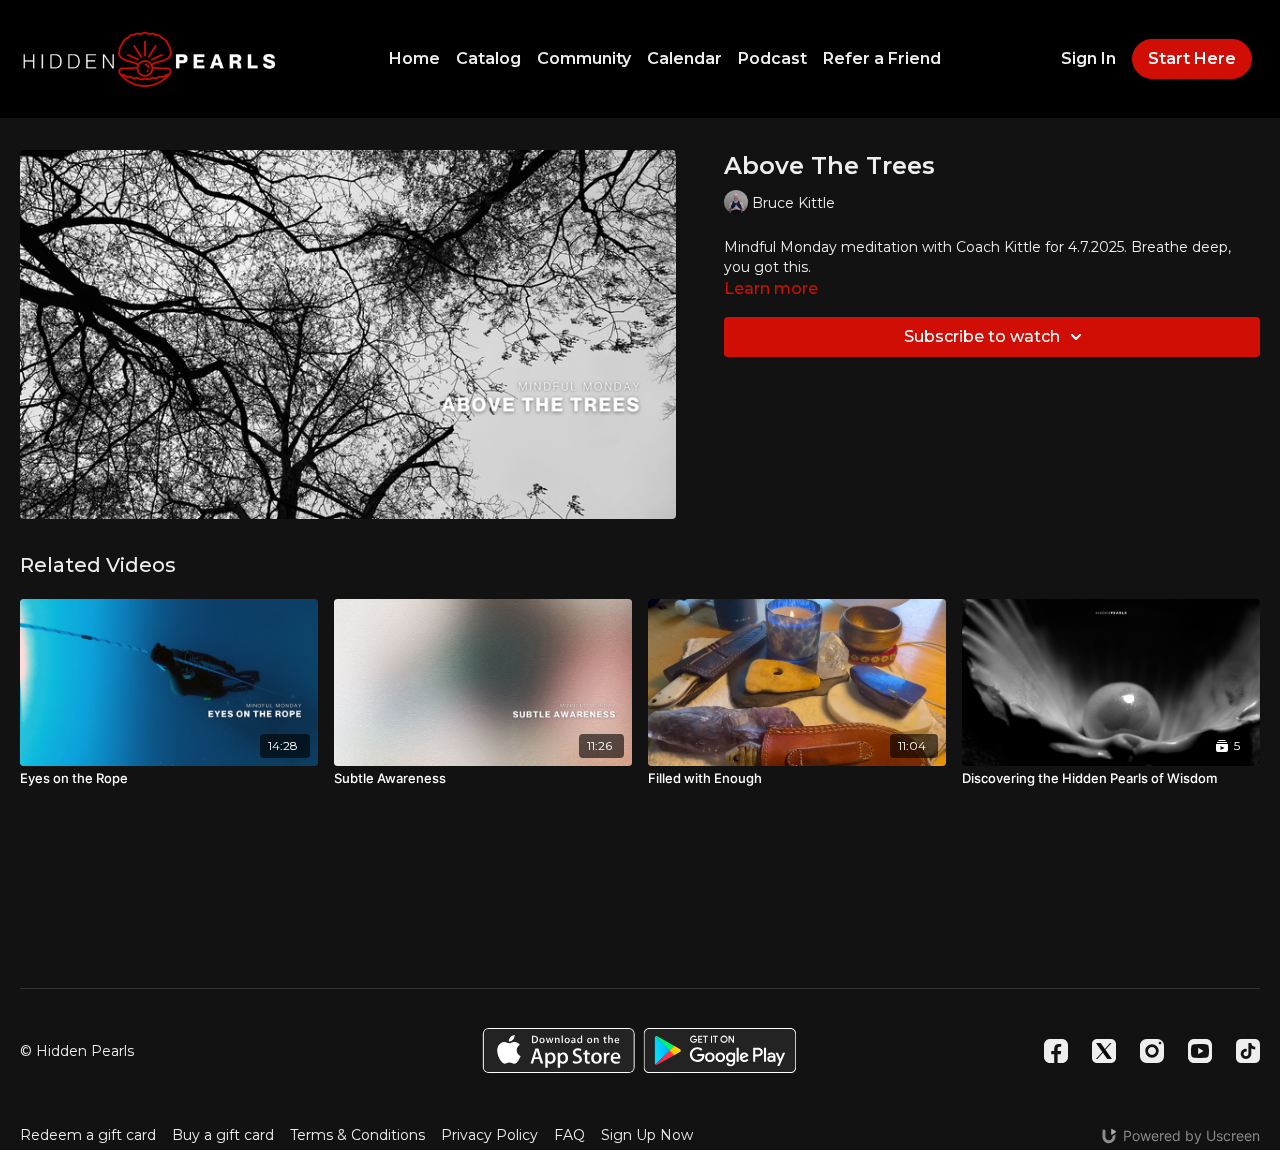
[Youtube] (1200, 1051)
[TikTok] (1248, 1051)
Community (584, 58)
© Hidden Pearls (77, 1051)
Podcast (772, 58)
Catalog (488, 58)
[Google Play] (720, 1050)
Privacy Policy (489, 1135)
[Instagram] (1152, 1051)
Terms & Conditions (357, 1135)
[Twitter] (1104, 1051)
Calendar (684, 58)
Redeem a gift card (88, 1135)
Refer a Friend (882, 58)
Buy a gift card (223, 1135)
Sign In (1088, 58)
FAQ (569, 1135)
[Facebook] (1056, 1051)
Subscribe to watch (982, 336)
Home (414, 58)
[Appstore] (558, 1050)
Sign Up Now (647, 1135)
